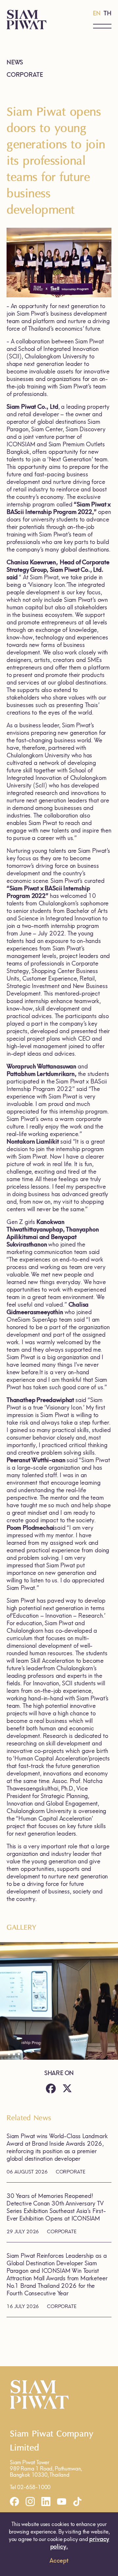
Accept (59, 2561)
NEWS (15, 62)
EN (97, 13)
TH (108, 13)
